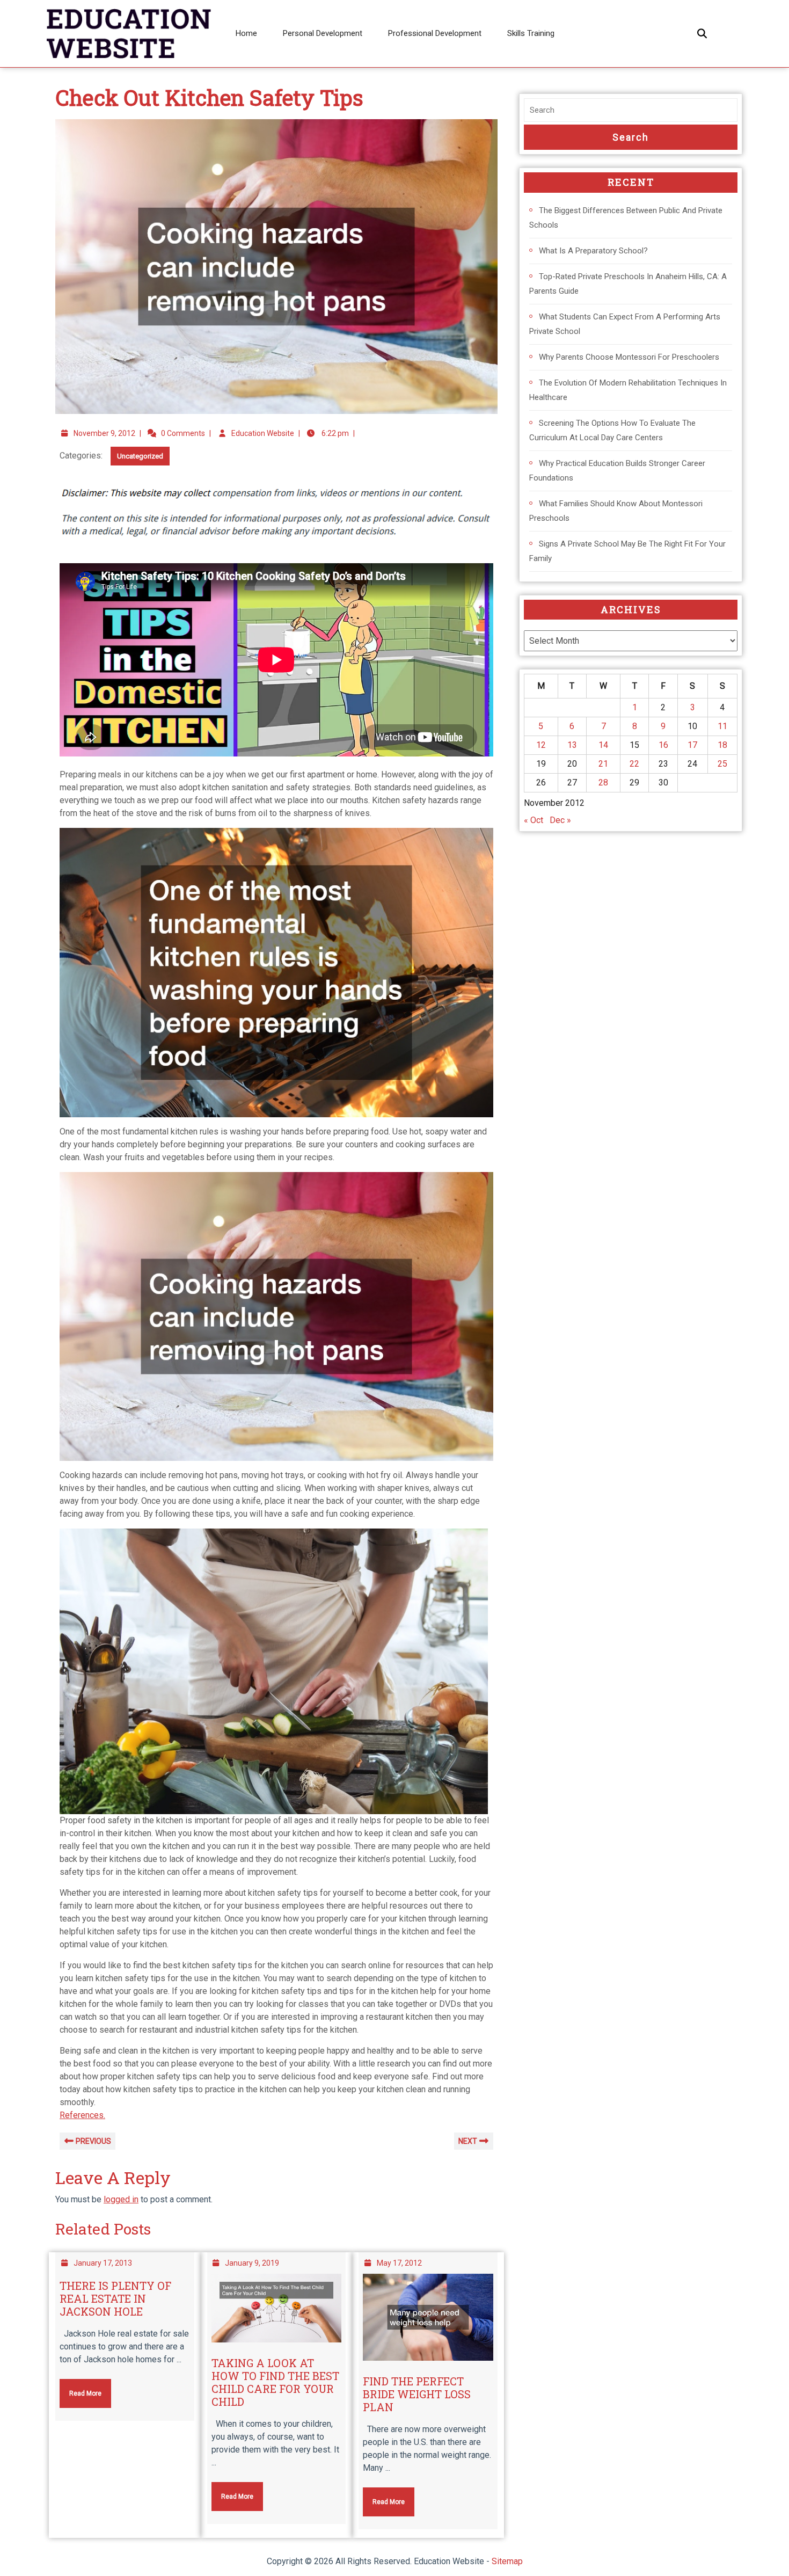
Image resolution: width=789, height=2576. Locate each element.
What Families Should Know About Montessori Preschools (616, 511)
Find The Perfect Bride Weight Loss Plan (417, 2394)
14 (603, 745)
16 (663, 745)
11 (722, 726)
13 (572, 745)
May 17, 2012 (399, 2263)
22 (634, 764)
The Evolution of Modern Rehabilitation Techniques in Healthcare (628, 390)
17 (692, 745)
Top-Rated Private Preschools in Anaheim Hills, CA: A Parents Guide (628, 284)
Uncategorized (140, 456)
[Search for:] (631, 110)
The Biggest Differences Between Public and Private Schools (626, 218)
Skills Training (531, 33)
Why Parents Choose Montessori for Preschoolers (629, 357)
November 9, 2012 (104, 433)
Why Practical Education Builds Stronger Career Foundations (617, 471)
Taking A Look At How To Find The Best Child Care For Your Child (275, 2382)
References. (82, 2115)
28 (603, 783)
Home (246, 33)
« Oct (534, 820)
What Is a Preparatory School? (593, 251)
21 (603, 764)
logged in (121, 2199)
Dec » (560, 820)
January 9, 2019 (252, 2263)
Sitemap (507, 2561)
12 (541, 745)
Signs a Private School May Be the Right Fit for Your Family (627, 551)
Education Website (263, 433)
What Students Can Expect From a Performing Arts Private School (625, 324)
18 (722, 745)
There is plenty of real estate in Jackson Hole (115, 2298)
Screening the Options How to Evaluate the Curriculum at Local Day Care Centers (612, 430)
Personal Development (323, 33)
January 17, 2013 (103, 2263)
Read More (81, 2388)
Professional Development (435, 33)
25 (722, 764)
